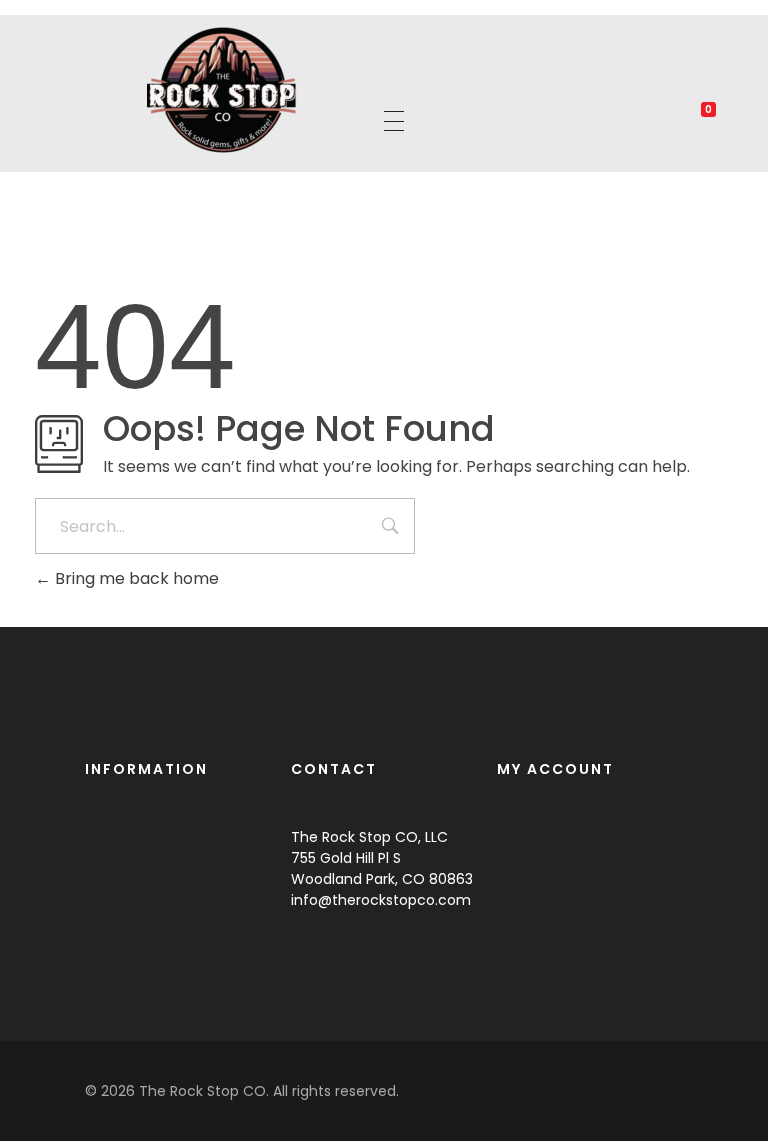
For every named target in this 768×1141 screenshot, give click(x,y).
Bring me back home (135, 578)
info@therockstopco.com (381, 900)
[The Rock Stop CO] (222, 90)
